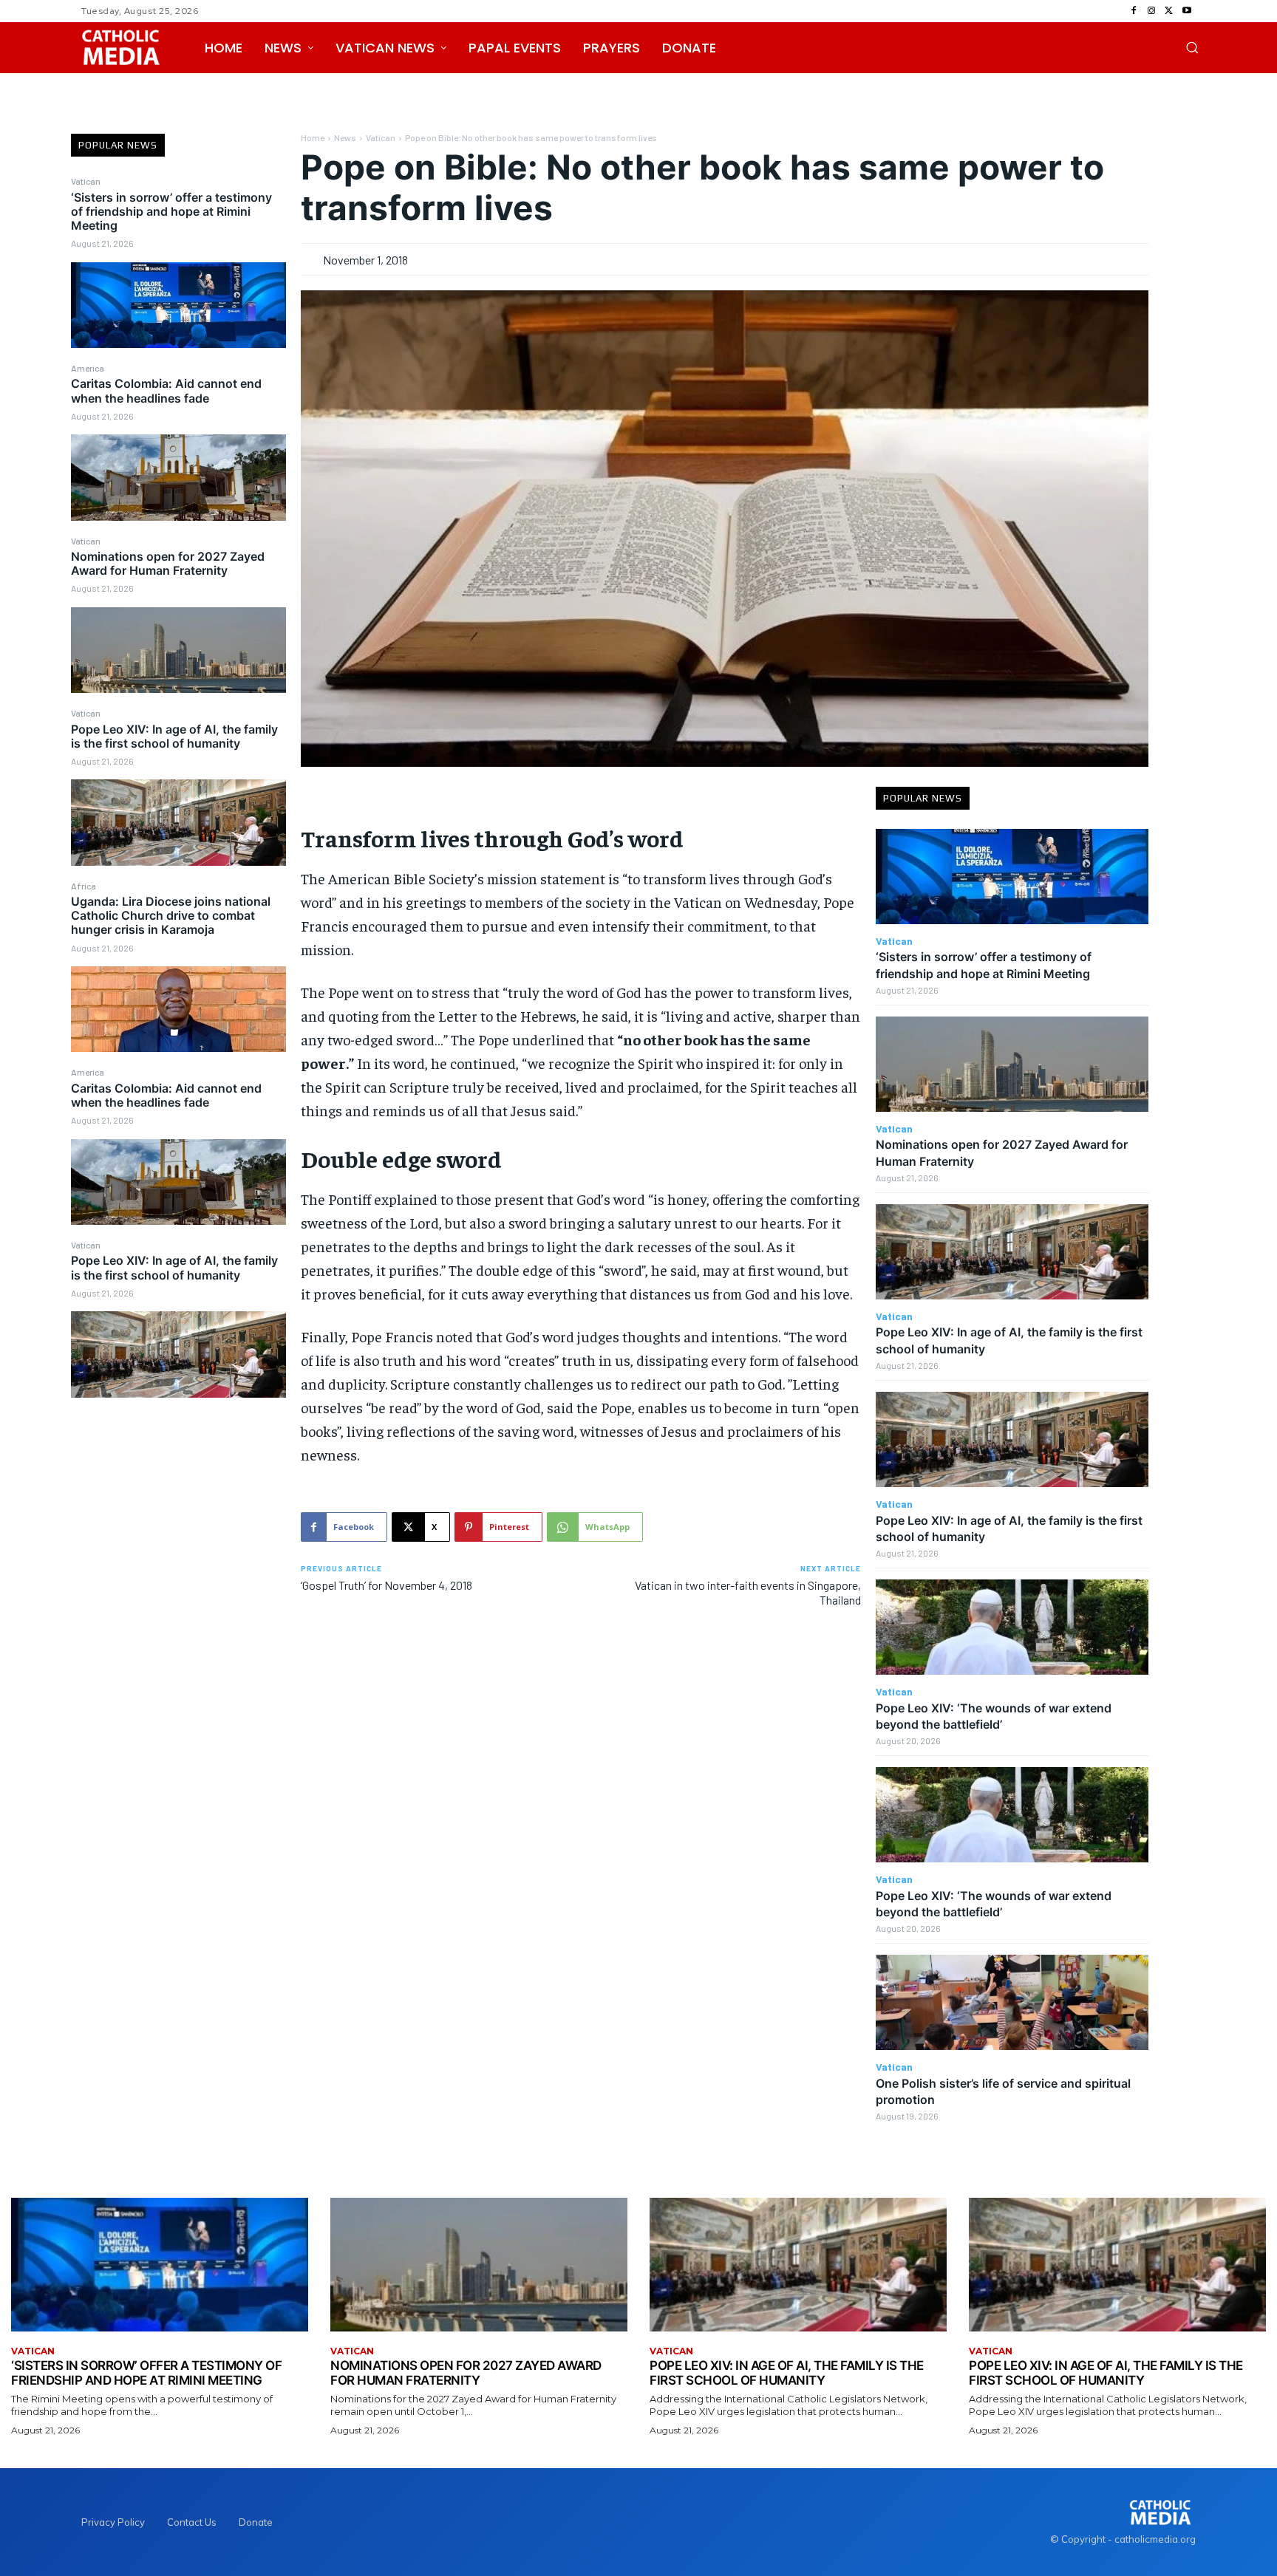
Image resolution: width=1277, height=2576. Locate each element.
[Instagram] (1151, 11)
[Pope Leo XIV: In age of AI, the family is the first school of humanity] (178, 822)
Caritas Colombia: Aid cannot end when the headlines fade (166, 390)
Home (313, 137)
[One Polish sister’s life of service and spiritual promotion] (1012, 2002)
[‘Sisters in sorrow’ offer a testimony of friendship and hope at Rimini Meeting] (178, 305)
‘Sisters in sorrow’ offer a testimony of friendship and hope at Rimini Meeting (171, 211)
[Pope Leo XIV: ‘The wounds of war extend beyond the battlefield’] (1012, 1627)
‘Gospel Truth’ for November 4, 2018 (386, 1585)
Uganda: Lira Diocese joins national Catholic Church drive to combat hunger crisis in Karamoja (171, 915)
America (88, 368)
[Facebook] (1134, 11)
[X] (1169, 11)
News (345, 137)
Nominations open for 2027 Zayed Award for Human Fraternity (168, 563)
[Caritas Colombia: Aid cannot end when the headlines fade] (178, 477)
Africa (84, 886)
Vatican (86, 181)
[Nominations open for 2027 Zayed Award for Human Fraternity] (178, 650)
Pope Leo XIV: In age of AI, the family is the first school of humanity (174, 736)
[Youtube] (1187, 11)
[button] (1192, 47)
